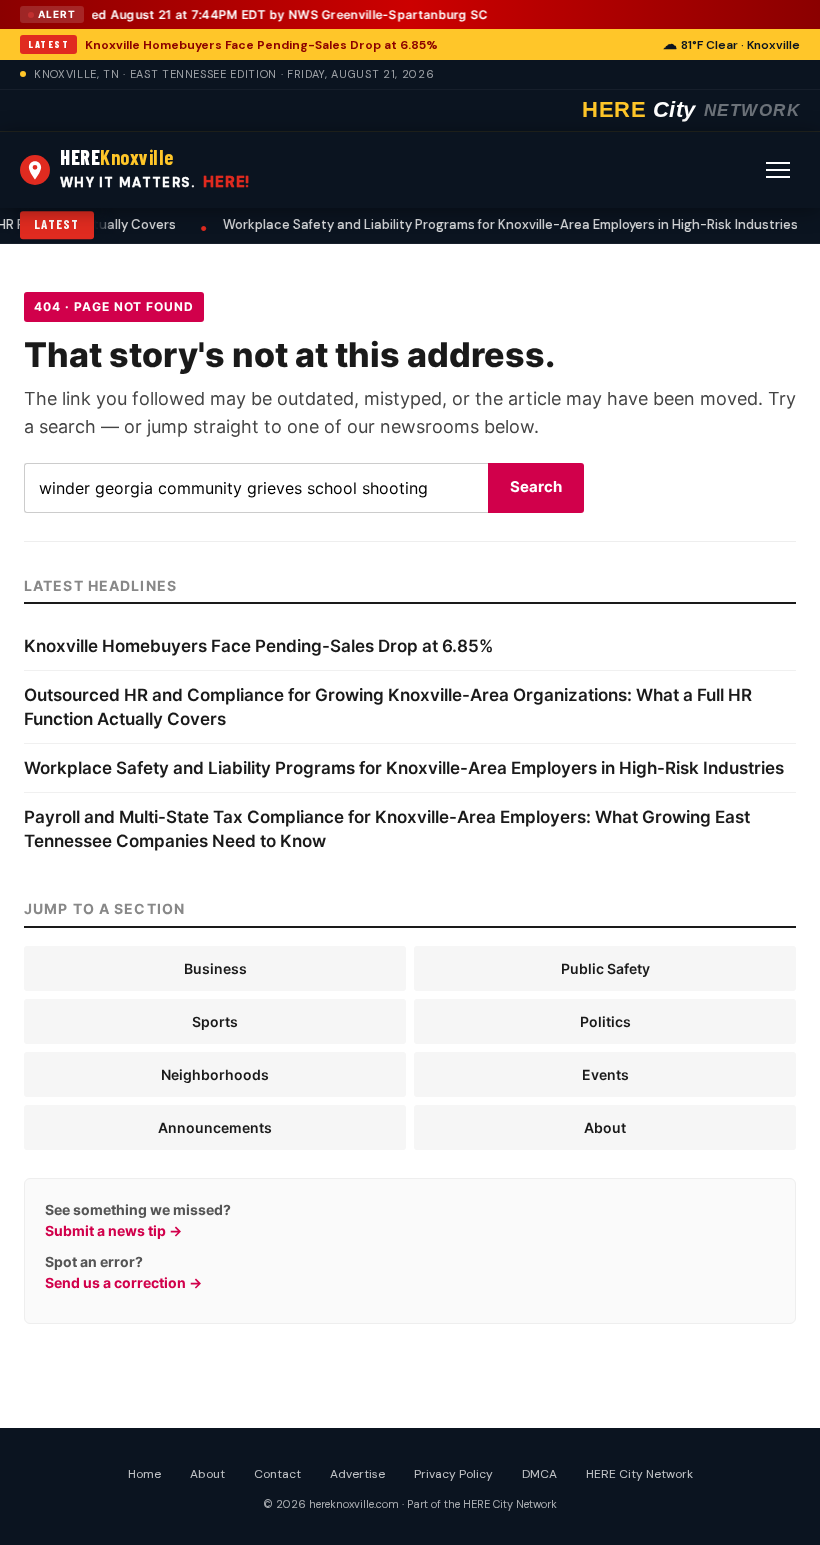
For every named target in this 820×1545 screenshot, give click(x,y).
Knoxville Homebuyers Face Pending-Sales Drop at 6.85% (261, 45)
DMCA (539, 1474)
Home (144, 1474)
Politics (605, 1021)
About (605, 1127)
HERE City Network (639, 1474)
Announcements (215, 1127)
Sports (215, 1021)
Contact (277, 1474)
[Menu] (778, 170)
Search (536, 486)
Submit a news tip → (113, 1230)
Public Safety (605, 968)
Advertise (357, 1474)
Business (215, 968)
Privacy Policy (453, 1474)
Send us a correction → (123, 1282)
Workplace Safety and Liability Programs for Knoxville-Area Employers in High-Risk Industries (429, 224)
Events (605, 1074)
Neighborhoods (215, 1074)
